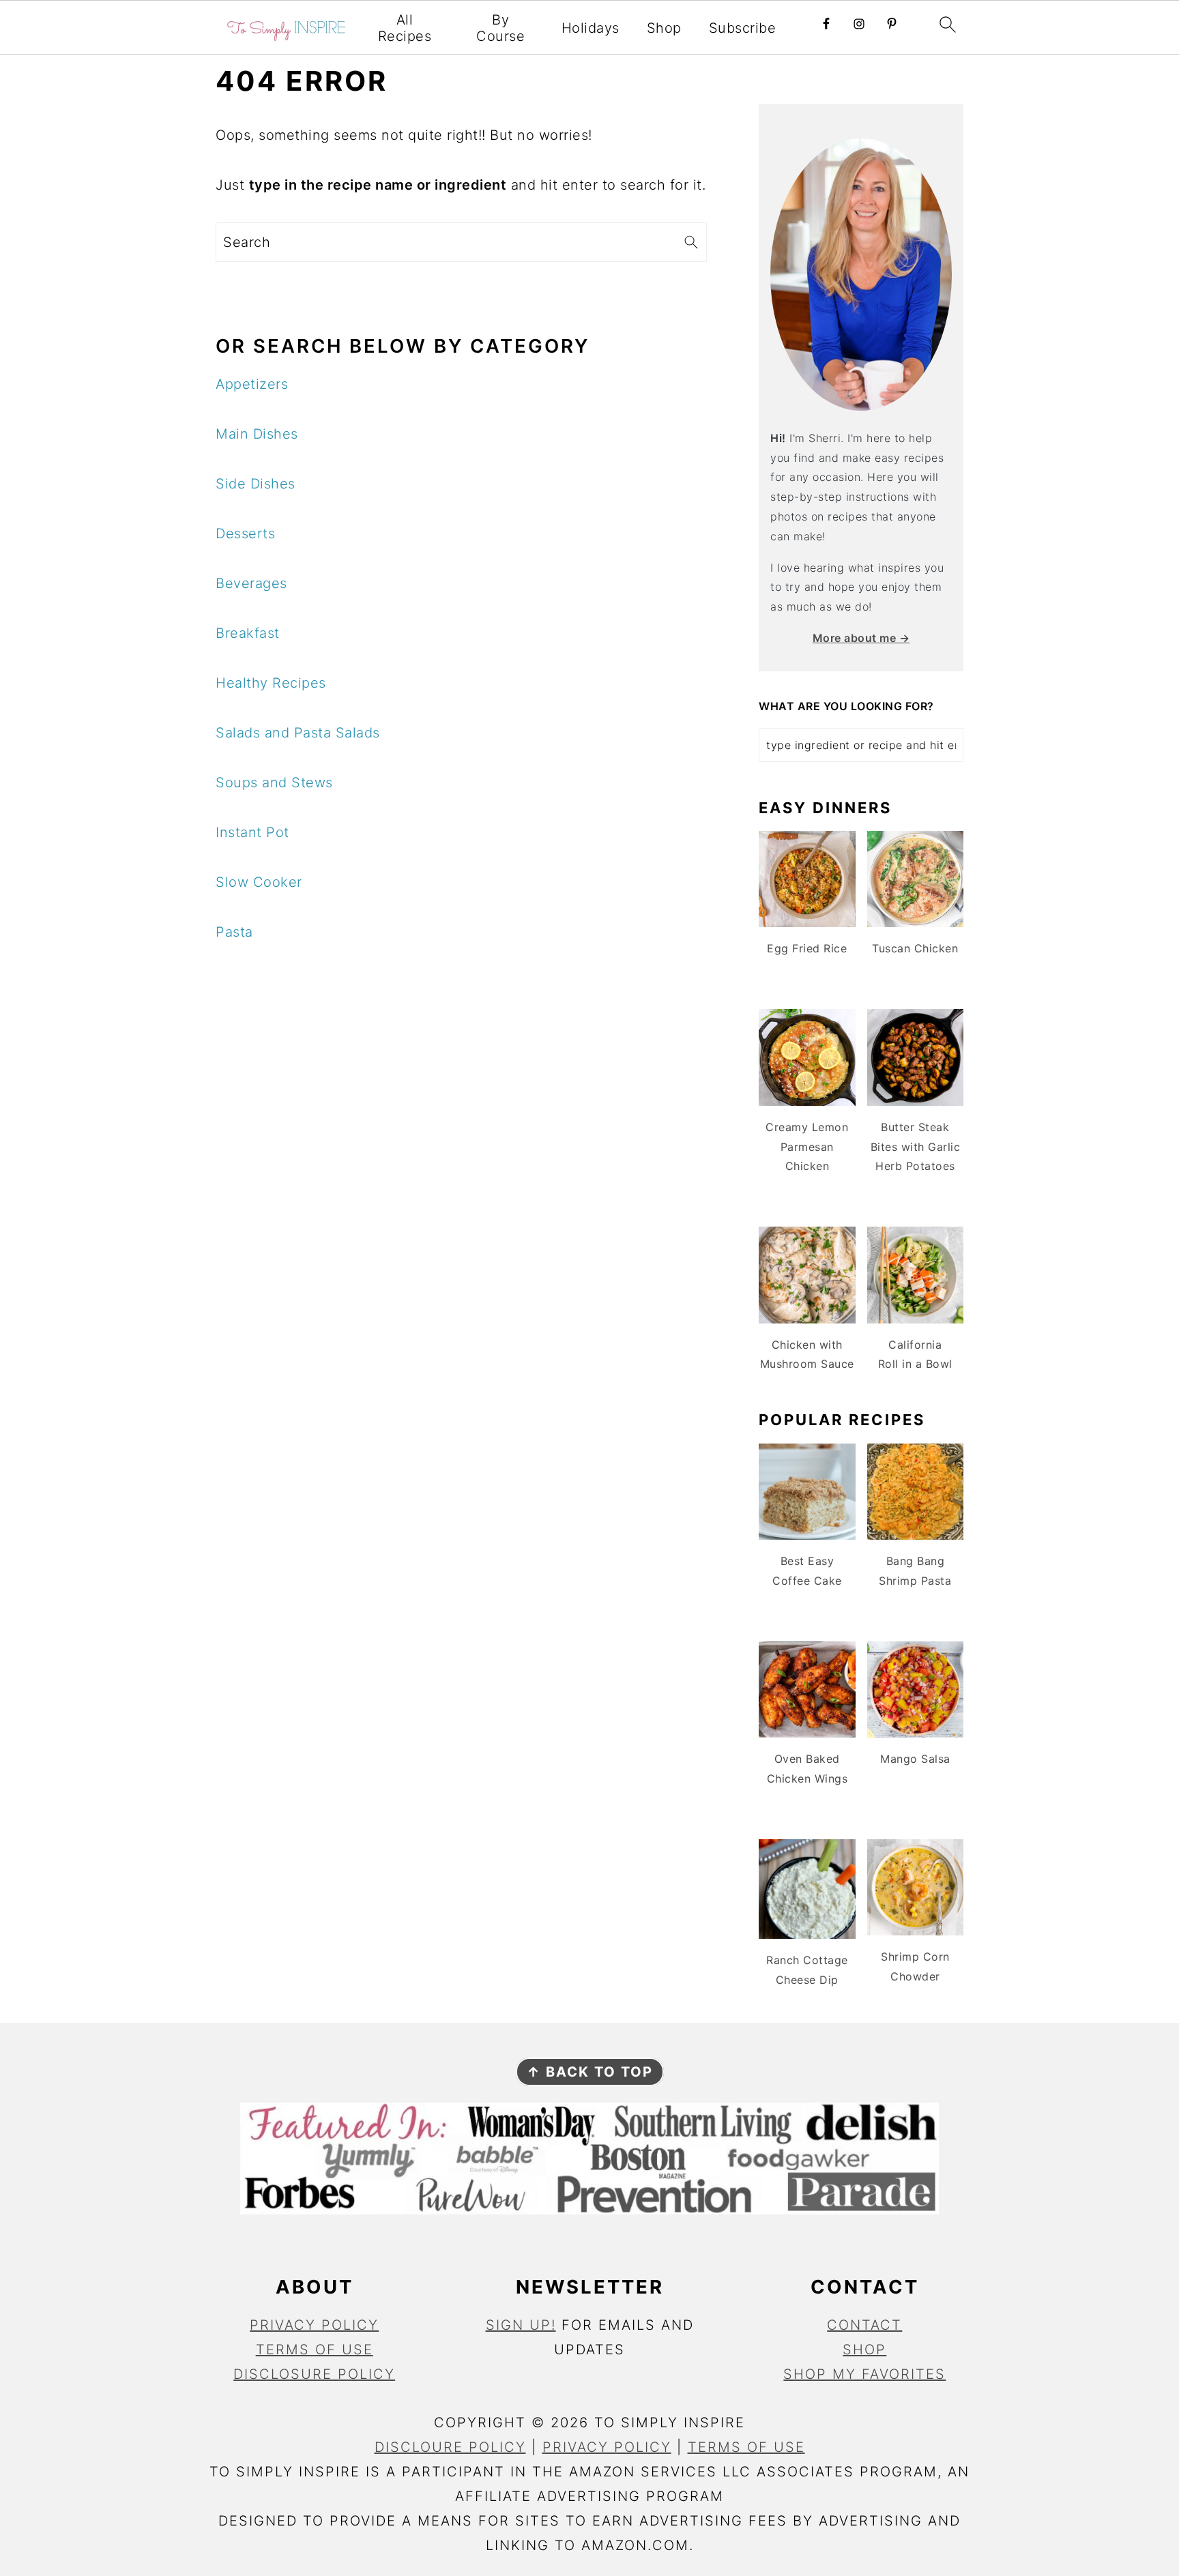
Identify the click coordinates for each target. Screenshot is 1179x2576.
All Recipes (405, 28)
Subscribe (743, 28)
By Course (500, 28)
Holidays (591, 28)
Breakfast (248, 633)
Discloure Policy (450, 2447)
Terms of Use (315, 2350)
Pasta (234, 932)
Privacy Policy (314, 2325)
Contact (864, 2325)
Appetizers (252, 384)
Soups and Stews (274, 782)
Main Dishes (257, 434)
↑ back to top (590, 2072)
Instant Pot (252, 832)
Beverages (251, 583)
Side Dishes (256, 484)
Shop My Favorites (864, 2374)
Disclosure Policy (314, 2374)
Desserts (245, 533)
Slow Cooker (259, 882)
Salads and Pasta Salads (298, 733)
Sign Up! (521, 2325)
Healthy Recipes (271, 683)
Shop (664, 28)
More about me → (861, 638)
